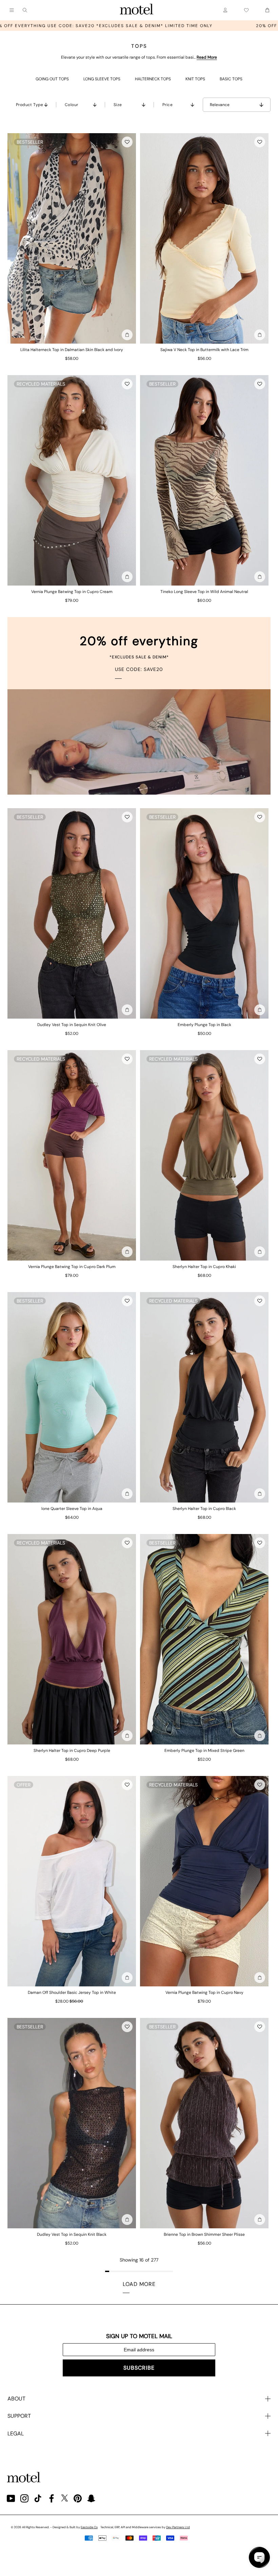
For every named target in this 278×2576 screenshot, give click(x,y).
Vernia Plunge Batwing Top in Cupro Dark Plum (72, 1267)
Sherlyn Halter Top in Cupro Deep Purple (72, 1751)
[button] (127, 142)
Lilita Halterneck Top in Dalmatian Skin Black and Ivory (72, 350)
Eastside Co (89, 2527)
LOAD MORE (139, 2284)
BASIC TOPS (231, 79)
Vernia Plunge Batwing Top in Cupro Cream (72, 592)
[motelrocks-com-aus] (137, 10)
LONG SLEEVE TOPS (102, 79)
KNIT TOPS (195, 79)
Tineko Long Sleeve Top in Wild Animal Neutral (204, 592)
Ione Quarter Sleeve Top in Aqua (72, 1509)
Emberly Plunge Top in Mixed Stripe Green (204, 1751)
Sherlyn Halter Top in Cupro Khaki (204, 1267)
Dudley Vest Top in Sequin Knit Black (72, 2234)
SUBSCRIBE (139, 2368)
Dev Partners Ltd (178, 2527)
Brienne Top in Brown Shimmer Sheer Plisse (204, 2234)
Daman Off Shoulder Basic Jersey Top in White (72, 1992)
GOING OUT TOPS (52, 79)
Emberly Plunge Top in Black (204, 1025)
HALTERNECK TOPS (153, 79)
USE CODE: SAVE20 (139, 669)
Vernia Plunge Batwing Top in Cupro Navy (204, 1992)
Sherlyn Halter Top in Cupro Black (204, 1509)
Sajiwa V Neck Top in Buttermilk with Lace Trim (204, 350)
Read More (207, 57)
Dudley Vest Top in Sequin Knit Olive (72, 1025)
